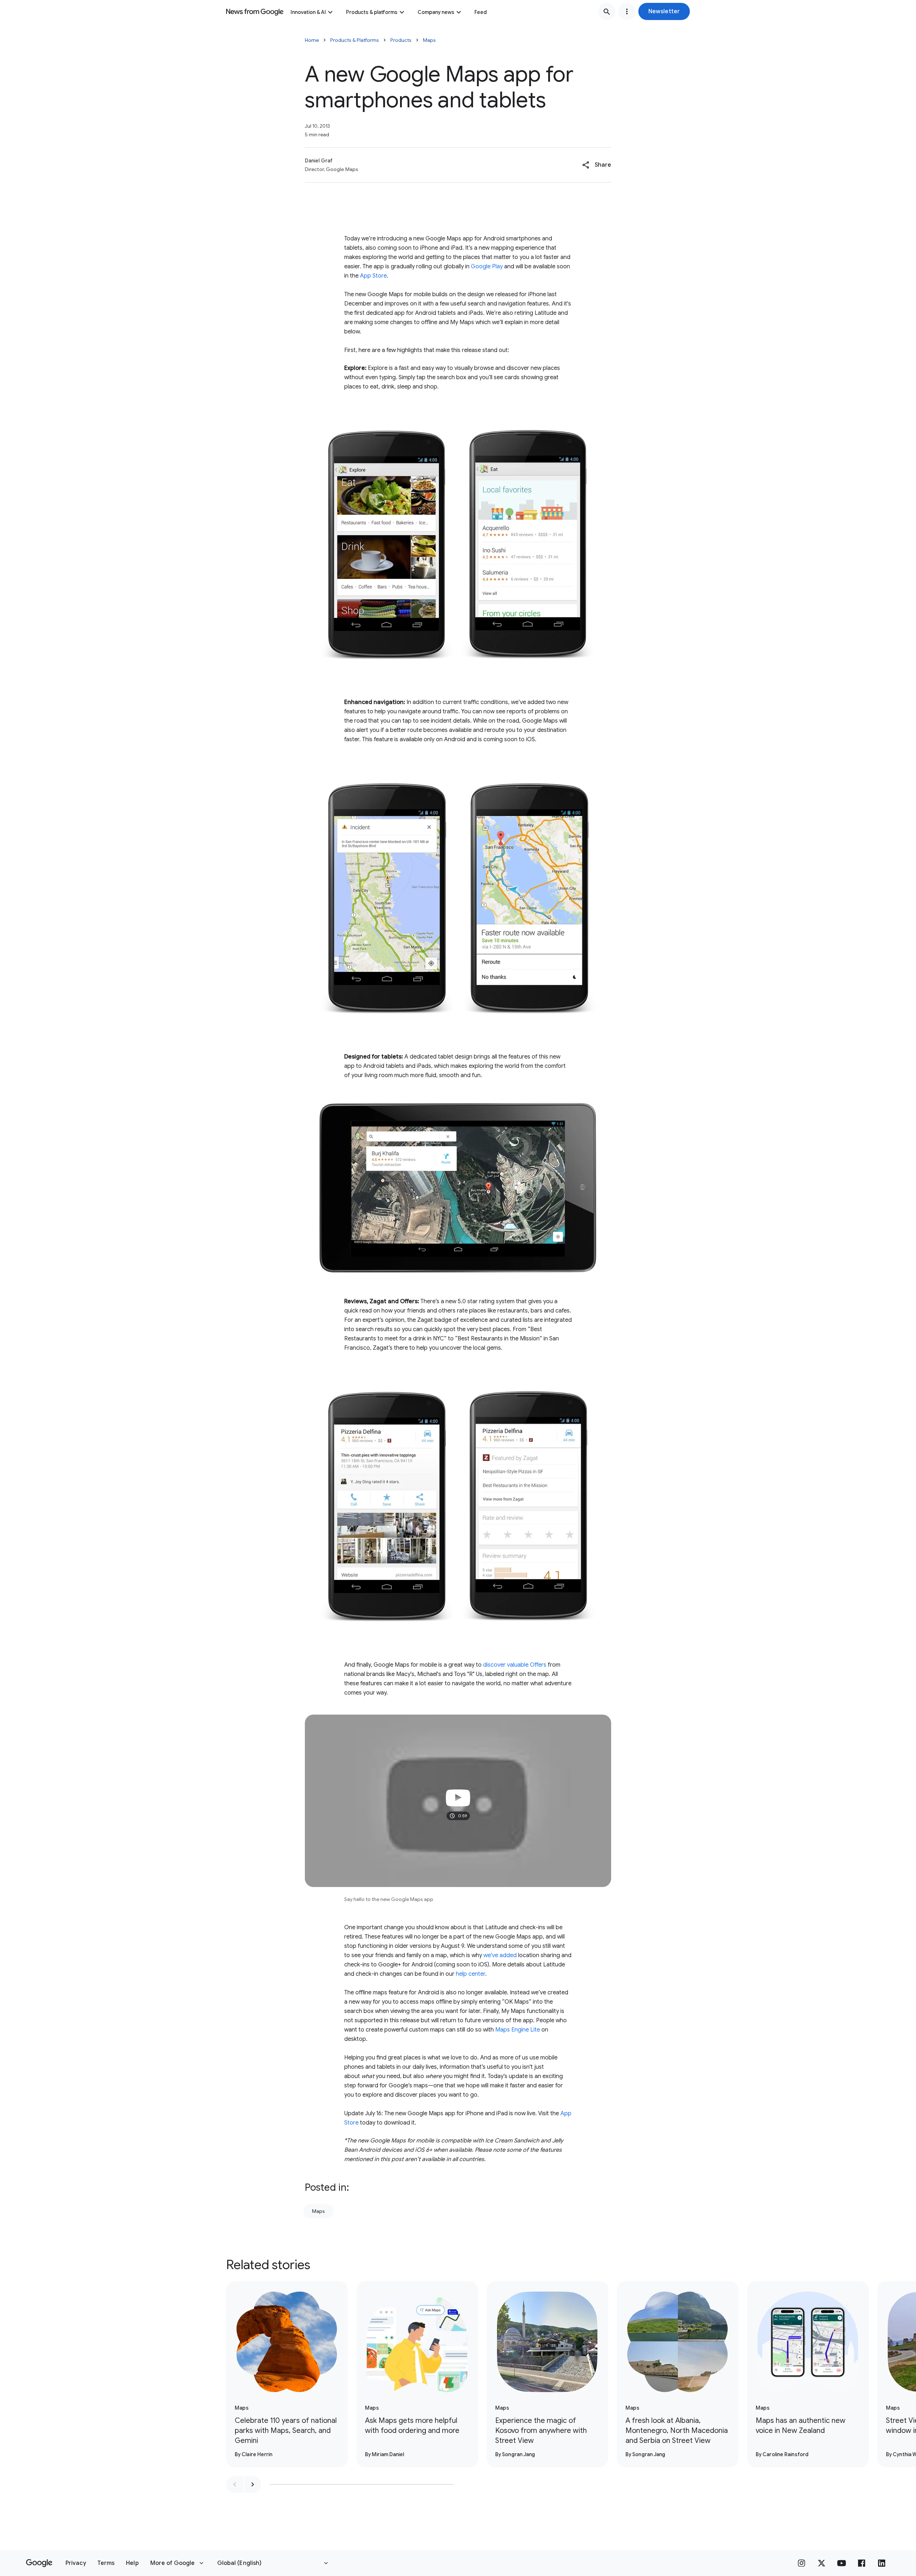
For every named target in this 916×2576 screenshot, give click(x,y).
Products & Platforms (355, 40)
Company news (436, 12)
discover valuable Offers (515, 1665)
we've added (500, 1955)
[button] (664, 11)
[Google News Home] (255, 11)
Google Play (487, 267)
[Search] (607, 11)
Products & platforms (372, 12)
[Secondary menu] (627, 11)
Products (401, 40)
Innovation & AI (308, 12)
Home (312, 40)
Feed (481, 12)
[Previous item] (235, 2484)
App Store (373, 276)
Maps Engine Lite (518, 2030)
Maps (429, 40)
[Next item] (253, 2484)
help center (471, 1974)
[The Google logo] (39, 2563)
